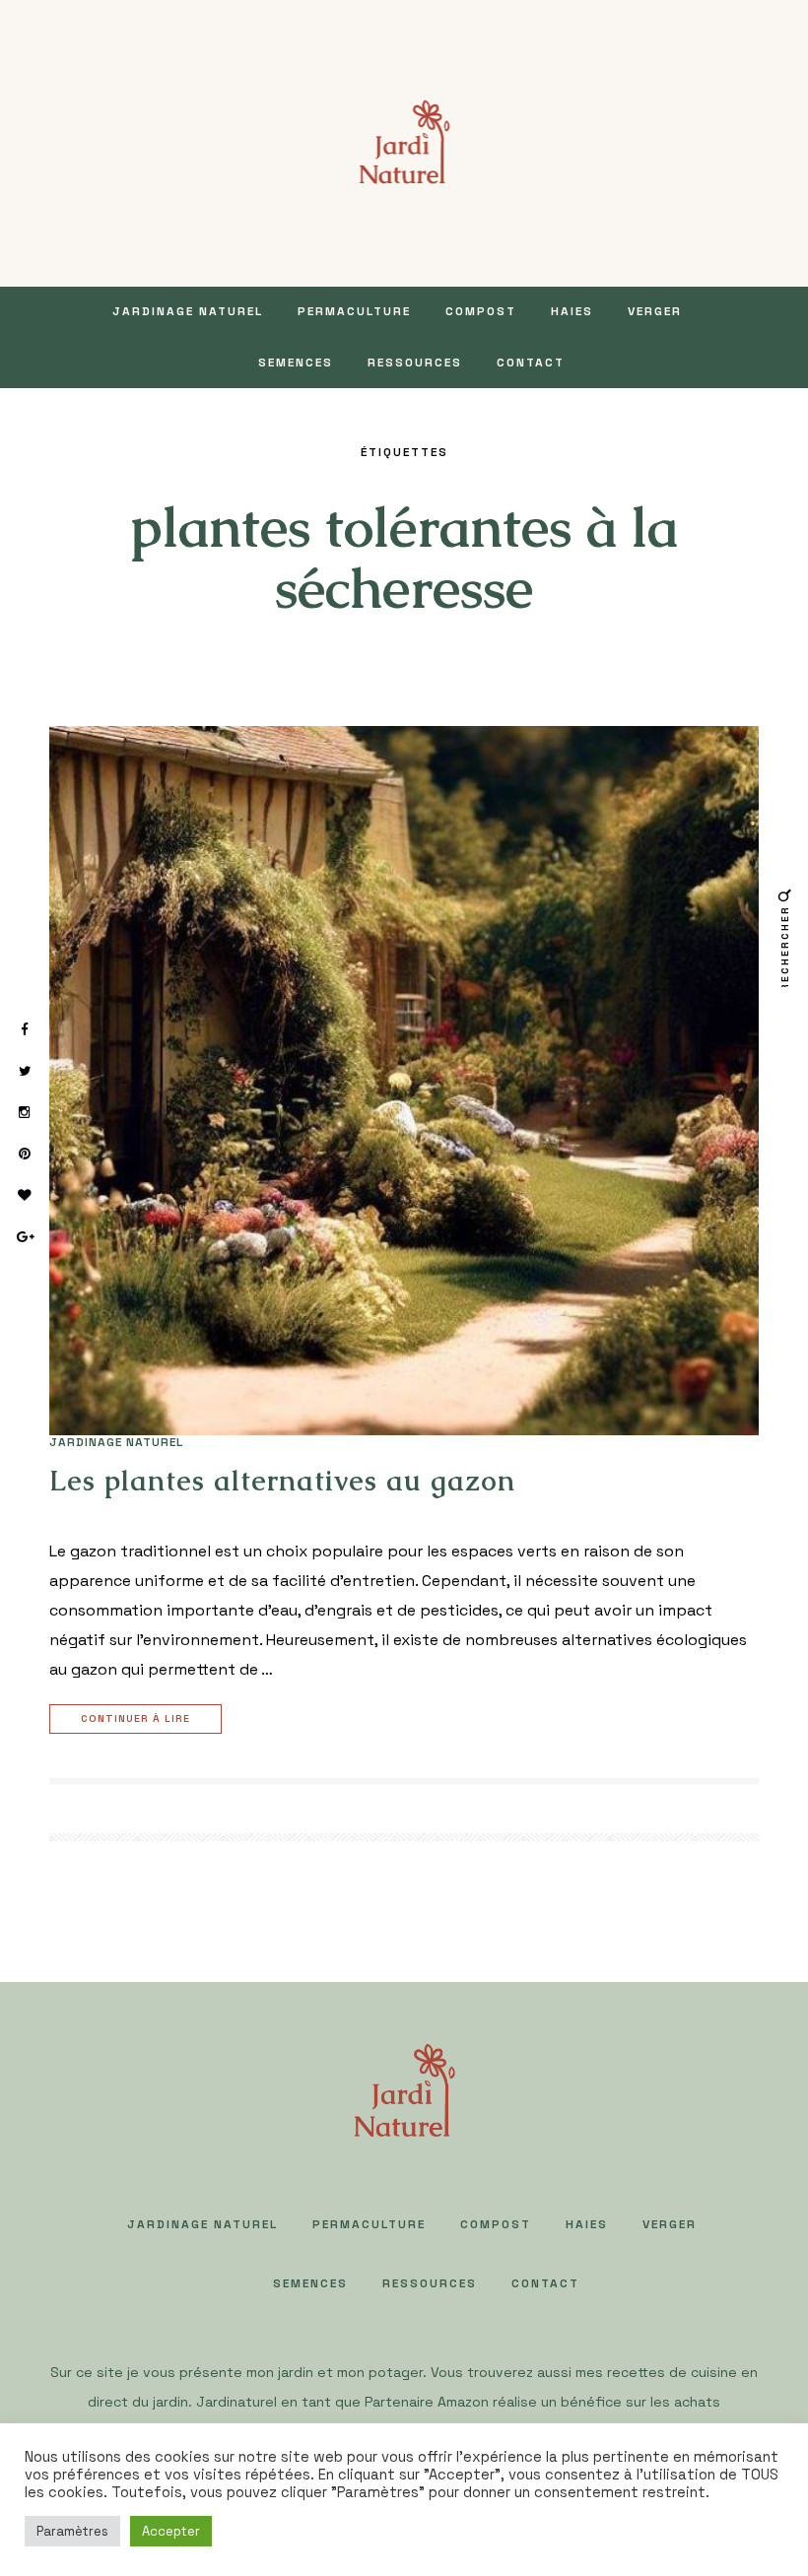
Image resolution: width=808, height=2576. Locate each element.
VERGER (655, 311)
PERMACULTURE (354, 311)
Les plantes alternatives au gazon (282, 1481)
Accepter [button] (171, 2531)
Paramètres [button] (72, 2531)
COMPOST (481, 311)
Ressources (415, 363)
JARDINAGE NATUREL (188, 311)
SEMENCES (296, 363)
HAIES (572, 311)
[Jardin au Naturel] (404, 141)
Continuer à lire (135, 1718)
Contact (531, 363)
